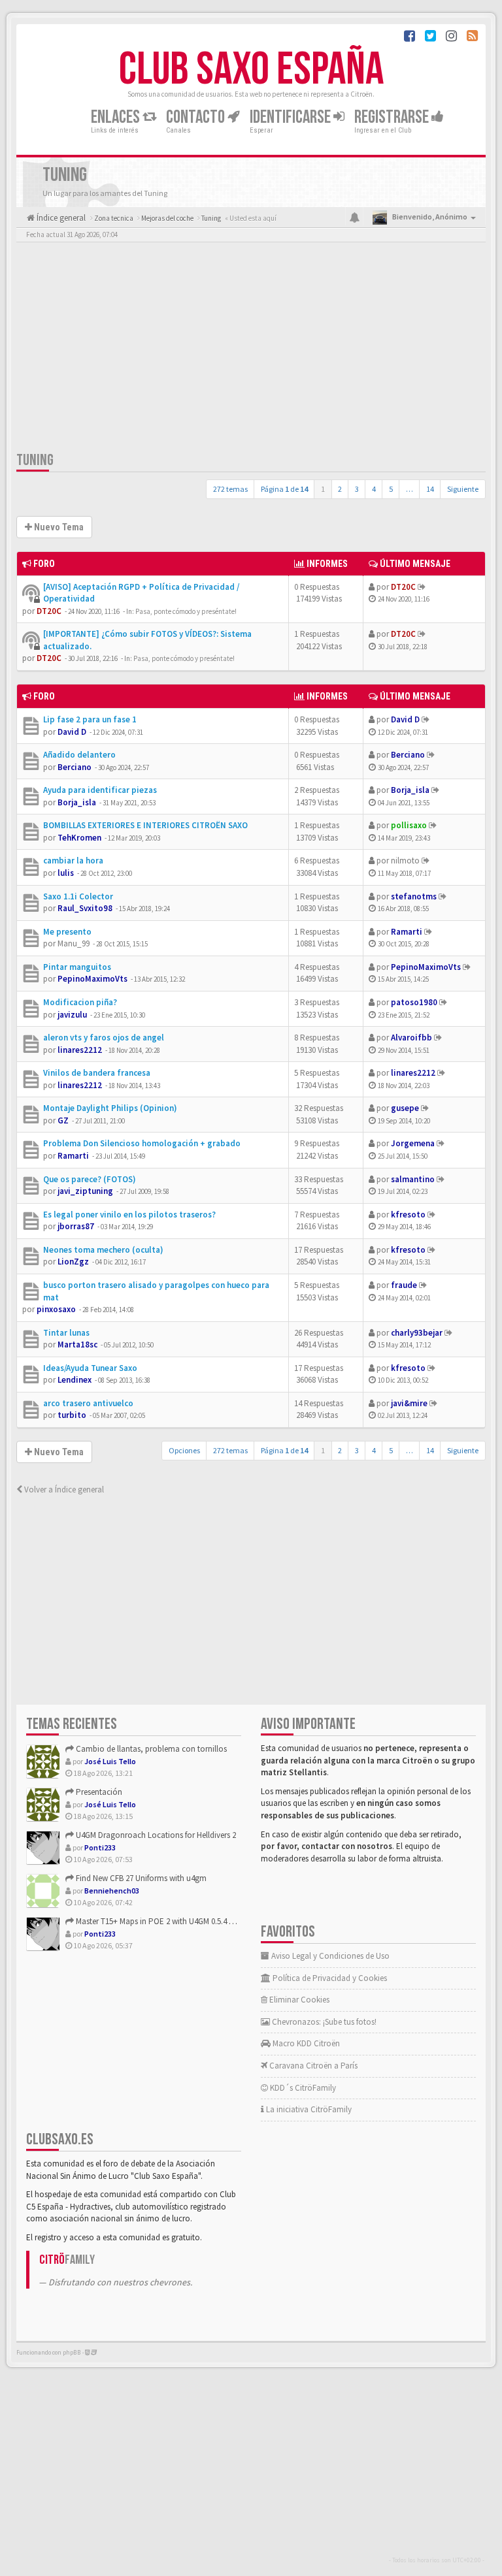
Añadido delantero (79, 755)
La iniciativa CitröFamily (308, 2109)
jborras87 (76, 1226)
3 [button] (357, 489)
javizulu (72, 1015)
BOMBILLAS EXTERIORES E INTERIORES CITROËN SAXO (145, 825)
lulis (66, 873)
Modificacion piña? (80, 1002)
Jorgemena (413, 1143)
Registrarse (393, 117)
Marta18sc (77, 1344)
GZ (63, 1120)
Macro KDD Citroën (305, 2043)
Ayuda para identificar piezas (100, 790)
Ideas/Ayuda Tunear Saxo (90, 1368)
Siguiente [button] (463, 489)
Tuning (35, 460)
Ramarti (407, 932)
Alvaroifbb (411, 1038)
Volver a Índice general (63, 1489)
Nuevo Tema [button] (58, 527)
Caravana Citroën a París (312, 2066)
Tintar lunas (66, 1333)
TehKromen (79, 838)
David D (72, 732)
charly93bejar (417, 1333)
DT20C (49, 611)
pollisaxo (409, 825)
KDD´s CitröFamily (302, 2088)
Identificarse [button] (292, 117)
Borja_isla (77, 802)
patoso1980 (414, 1002)
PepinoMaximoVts (92, 979)
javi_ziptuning (85, 1191)
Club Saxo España (251, 70)
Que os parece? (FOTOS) (90, 1179)
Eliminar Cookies (298, 2000)
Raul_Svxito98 (85, 908)
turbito (72, 1415)
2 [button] (340, 489)
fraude (404, 1285)
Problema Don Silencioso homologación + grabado (142, 1143)
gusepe (405, 1108)
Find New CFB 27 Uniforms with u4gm (140, 1878)
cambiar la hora (73, 861)
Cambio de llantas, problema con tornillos (150, 1749)
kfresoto (408, 1215)
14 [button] (430, 489)
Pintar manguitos (77, 967)
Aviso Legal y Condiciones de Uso (329, 1956)
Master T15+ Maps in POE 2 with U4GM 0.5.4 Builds (162, 1921)
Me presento (67, 932)
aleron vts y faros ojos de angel (104, 1038)
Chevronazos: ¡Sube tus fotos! (323, 2022)
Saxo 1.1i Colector (78, 896)
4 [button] (374, 489)
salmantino (413, 1179)
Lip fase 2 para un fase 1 (90, 719)
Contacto (197, 117)
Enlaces (117, 117)
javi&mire (409, 1403)
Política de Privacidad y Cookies (329, 1978)
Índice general (60, 218)
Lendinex (75, 1380)
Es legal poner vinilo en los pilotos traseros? (129, 1215)
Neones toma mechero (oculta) (103, 1250)
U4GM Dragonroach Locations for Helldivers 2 (155, 1835)
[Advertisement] (251, 349)
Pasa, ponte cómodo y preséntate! (186, 611)
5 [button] (391, 489)
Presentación (98, 1792)
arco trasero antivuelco (88, 1403)
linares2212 (80, 1050)
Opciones (184, 1450)
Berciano (75, 767)
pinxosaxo (56, 1309)
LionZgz (73, 1262)
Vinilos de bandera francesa (97, 1073)
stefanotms (414, 896)
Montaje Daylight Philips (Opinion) (110, 1108)
